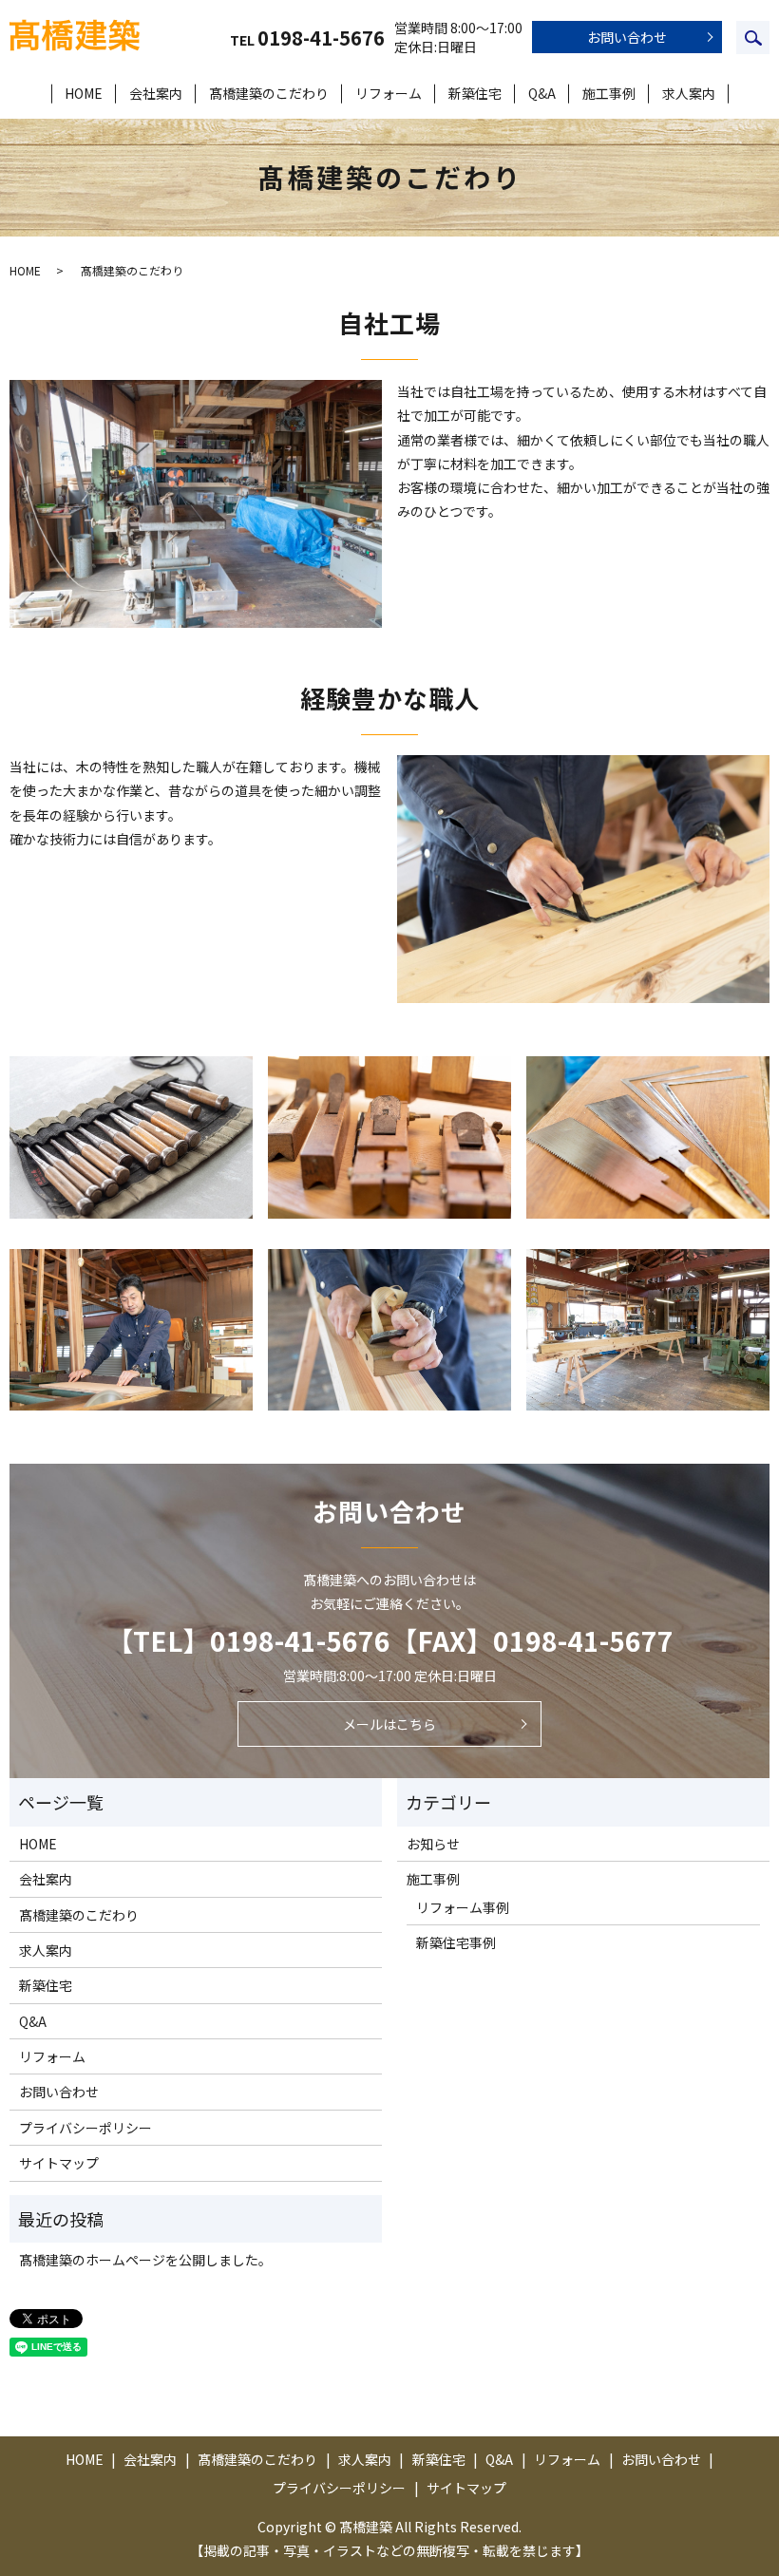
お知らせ (433, 1844)
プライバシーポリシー (85, 2128)
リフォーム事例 (463, 1907)
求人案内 (689, 93)
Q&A (542, 93)
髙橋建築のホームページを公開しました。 (145, 2260)
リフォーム (389, 93)
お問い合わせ (627, 37)
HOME (84, 93)
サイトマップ (59, 2163)
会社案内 (156, 93)
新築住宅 (475, 93)
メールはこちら (389, 1724)
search (753, 38)
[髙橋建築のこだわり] (131, 1135)
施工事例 (609, 93)
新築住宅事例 (456, 1942)
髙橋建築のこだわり (269, 93)
